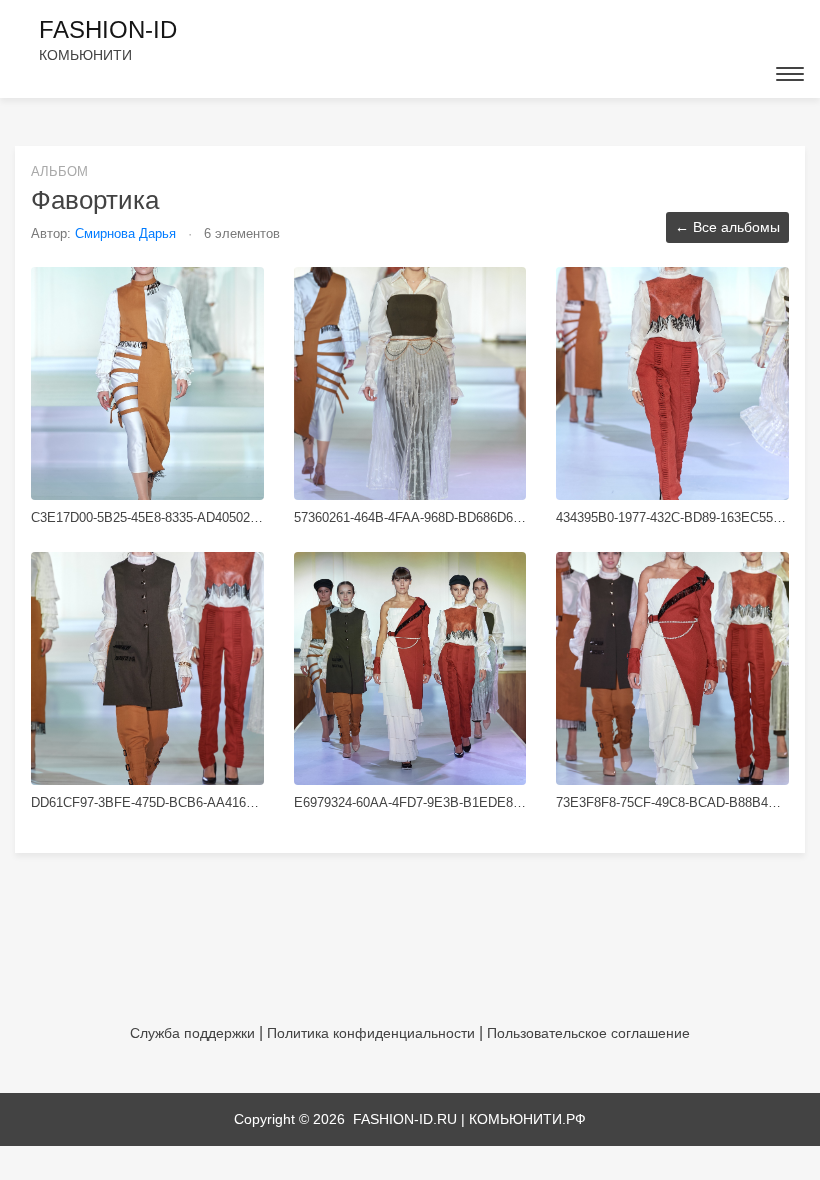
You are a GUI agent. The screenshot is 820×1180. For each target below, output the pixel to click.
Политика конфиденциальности (371, 1033)
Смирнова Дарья (127, 233)
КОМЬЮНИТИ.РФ (527, 1119)
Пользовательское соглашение (588, 1033)
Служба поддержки (192, 1033)
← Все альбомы (727, 227)
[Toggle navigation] (790, 74)
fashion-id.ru (405, 1119)
